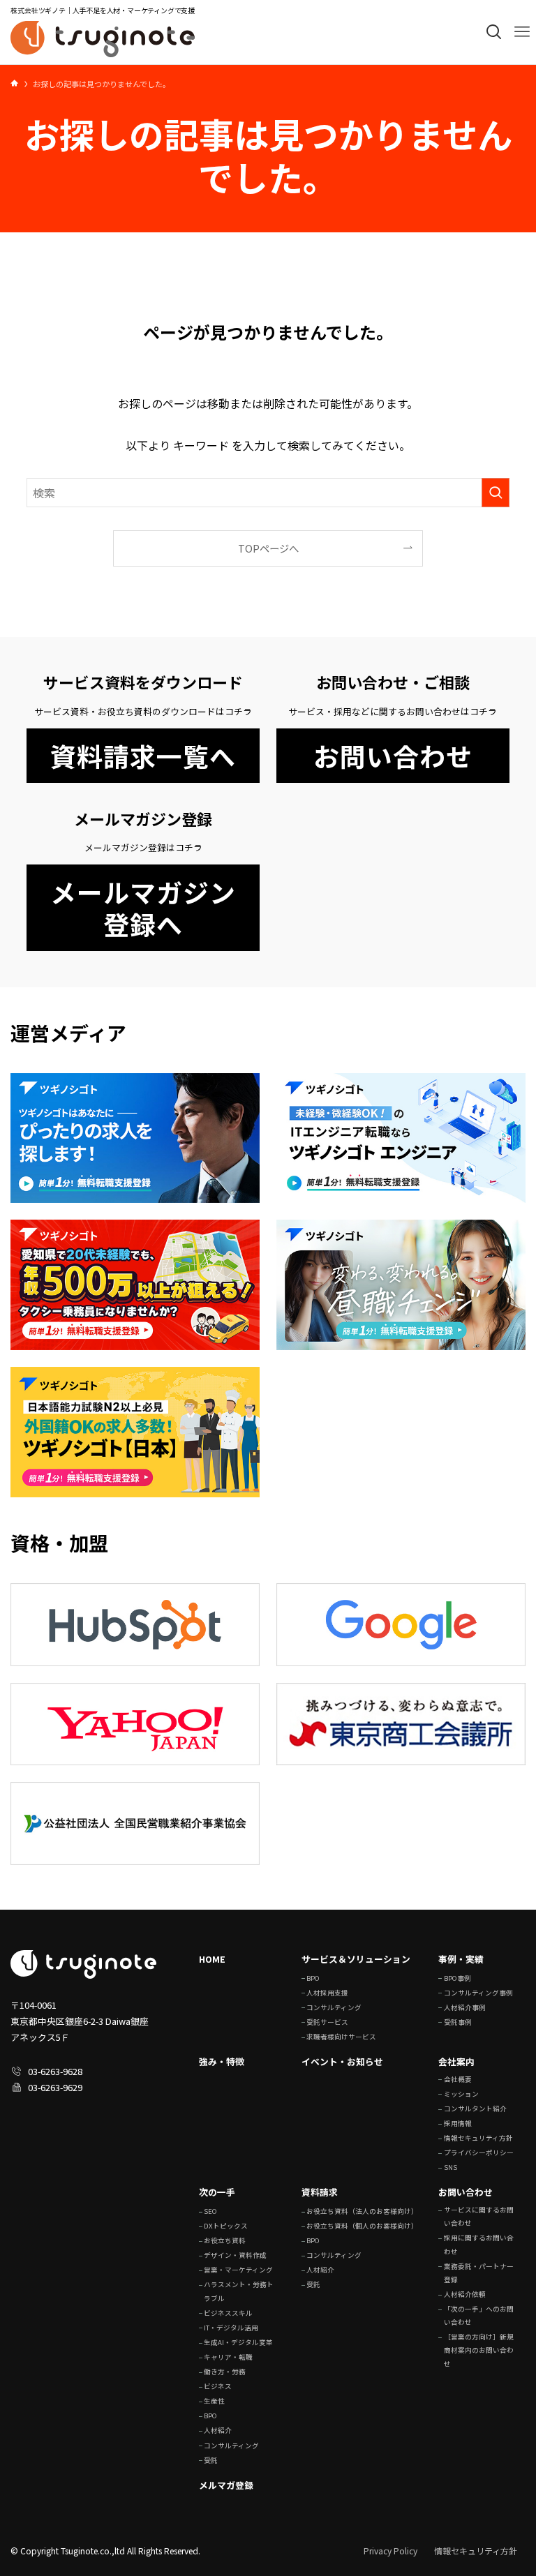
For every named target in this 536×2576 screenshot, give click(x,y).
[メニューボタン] (522, 32)
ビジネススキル (228, 2313)
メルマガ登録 (226, 2485)
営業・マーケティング (238, 2270)
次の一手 (217, 2192)
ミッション (461, 2094)
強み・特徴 (222, 2061)
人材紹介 (218, 2430)
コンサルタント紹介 (475, 2109)
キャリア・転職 (228, 2357)
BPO (313, 1978)
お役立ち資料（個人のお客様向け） (362, 2226)
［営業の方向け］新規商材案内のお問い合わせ (479, 2350)
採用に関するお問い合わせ (479, 2244)
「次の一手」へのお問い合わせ (479, 2315)
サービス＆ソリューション (356, 1959)
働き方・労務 (225, 2372)
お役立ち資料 (225, 2240)
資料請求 (320, 2192)
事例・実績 (461, 1959)
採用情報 (458, 2123)
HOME (212, 1959)
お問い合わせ (466, 2192)
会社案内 (456, 2061)
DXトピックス (226, 2226)
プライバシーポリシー (479, 2152)
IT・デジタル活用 (231, 2328)
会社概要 (458, 2079)
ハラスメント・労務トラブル (239, 2291)
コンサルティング (334, 2007)
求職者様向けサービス (341, 2037)
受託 (211, 2460)
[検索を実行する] (496, 493)
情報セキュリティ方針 (478, 2138)
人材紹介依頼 (465, 2294)
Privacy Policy (390, 2551)
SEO (210, 2211)
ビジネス (218, 2386)
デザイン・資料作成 (235, 2255)
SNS (451, 2167)
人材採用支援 (327, 1993)
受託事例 (458, 2022)
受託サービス (327, 2022)
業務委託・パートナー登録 (479, 2273)
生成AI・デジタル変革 (238, 2342)
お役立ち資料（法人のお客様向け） (362, 2211)
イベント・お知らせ (342, 2061)
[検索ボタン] (494, 32)
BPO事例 (457, 1978)
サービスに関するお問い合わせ (479, 2216)
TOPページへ (268, 548)
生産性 (214, 2401)
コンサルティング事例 (478, 1993)
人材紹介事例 (465, 2007)
